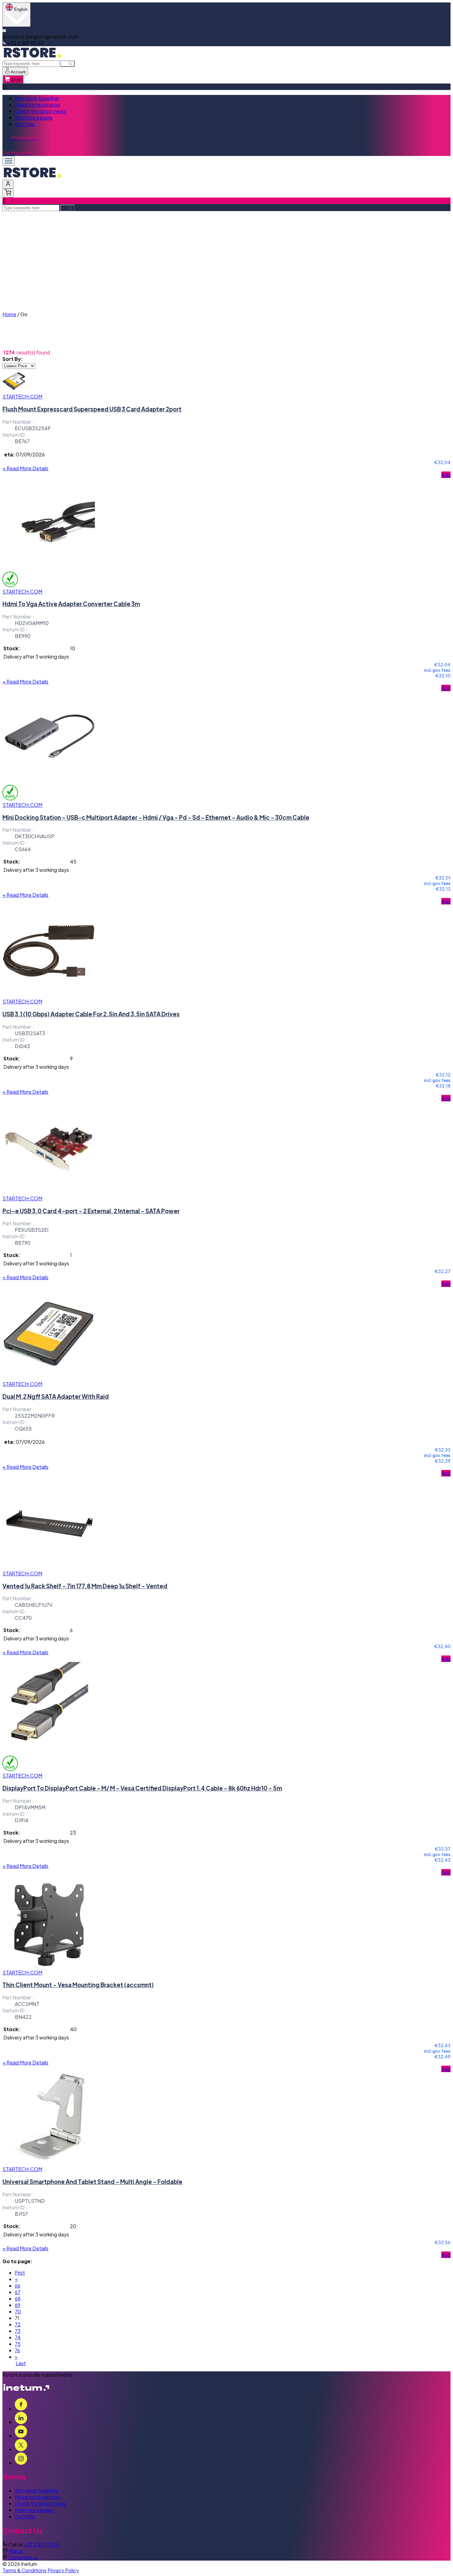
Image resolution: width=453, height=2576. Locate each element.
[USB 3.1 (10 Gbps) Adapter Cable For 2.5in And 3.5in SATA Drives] (49, 995)
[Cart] (8, 193)
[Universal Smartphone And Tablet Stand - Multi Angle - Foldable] (49, 2163)
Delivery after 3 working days (36, 657)
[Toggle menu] (9, 161)
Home (9, 314)
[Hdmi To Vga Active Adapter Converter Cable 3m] (49, 568)
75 (18, 2344)
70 (18, 2311)
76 (17, 2350)
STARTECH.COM (22, 396)
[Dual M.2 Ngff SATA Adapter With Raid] (49, 1377)
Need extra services (38, 105)
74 (18, 2337)
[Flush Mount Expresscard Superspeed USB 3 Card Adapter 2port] (14, 390)
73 (18, 2331)
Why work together (37, 98)
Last (21, 2363)
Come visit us (23, 2557)
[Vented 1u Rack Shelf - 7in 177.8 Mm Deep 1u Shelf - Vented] (49, 1567)
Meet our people (34, 118)
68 (18, 2298)
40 (73, 2029)
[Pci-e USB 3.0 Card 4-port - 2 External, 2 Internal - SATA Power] (49, 1192)
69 (18, 2305)
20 (73, 2226)
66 (18, 2286)
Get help (25, 124)
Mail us (16, 2551)
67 (18, 2292)
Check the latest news (41, 111)
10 (73, 648)
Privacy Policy (63, 2570)
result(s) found (33, 352)
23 (73, 1833)
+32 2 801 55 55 (42, 2544)
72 (18, 2324)
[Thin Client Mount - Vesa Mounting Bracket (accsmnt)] (49, 1966)
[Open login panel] (8, 184)
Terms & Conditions (24, 2570)
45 (73, 861)
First (20, 2273)
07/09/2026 (30, 454)
